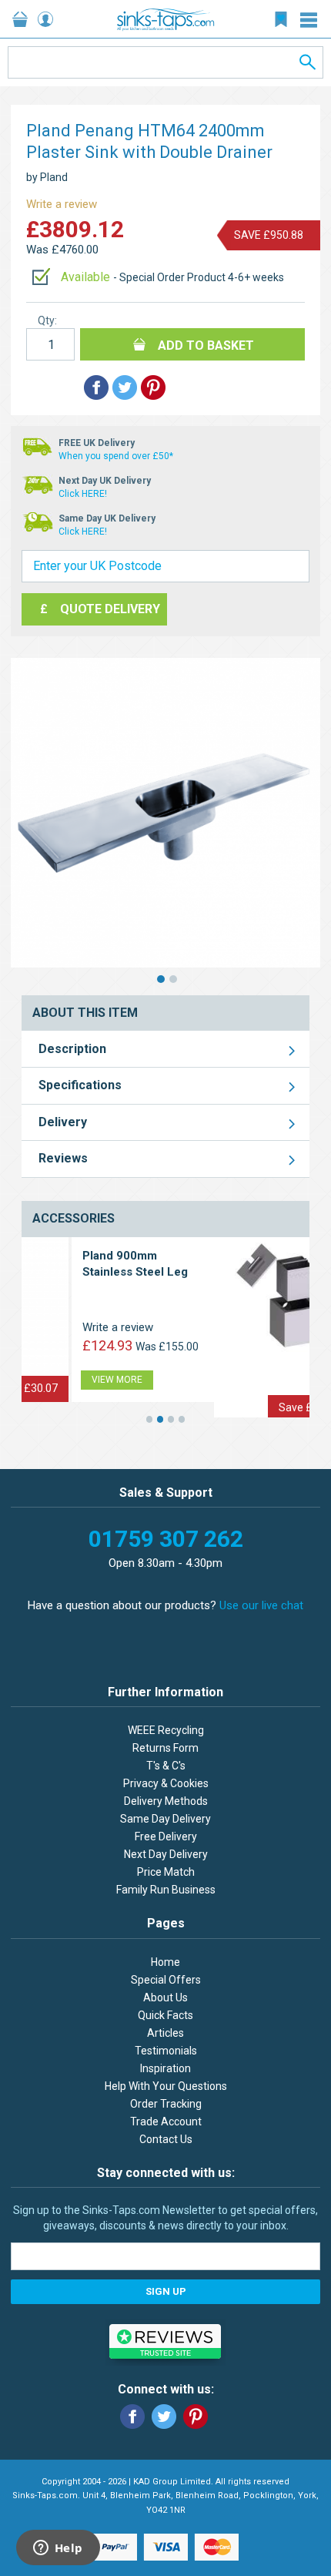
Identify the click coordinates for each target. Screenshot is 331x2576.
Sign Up (166, 2291)
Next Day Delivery (166, 1854)
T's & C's (166, 1766)
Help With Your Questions (166, 2086)
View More (212, 1399)
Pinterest (196, 2417)
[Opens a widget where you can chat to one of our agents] (58, 2549)
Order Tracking (166, 2104)
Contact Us (166, 2139)
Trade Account (166, 2122)
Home (165, 1962)
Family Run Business (166, 1890)
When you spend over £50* (116, 456)
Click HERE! (83, 494)
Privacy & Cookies (166, 1783)
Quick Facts (165, 2015)
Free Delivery (166, 1836)
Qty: (47, 320)
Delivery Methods (166, 1801)
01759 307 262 (166, 1539)
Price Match (166, 1872)
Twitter (164, 2417)
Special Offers (166, 1980)
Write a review (62, 204)
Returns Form (165, 1748)
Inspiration (165, 2068)
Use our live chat (261, 1605)
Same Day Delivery (165, 1819)
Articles (165, 2033)
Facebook (132, 2417)
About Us (165, 1997)
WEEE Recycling (166, 1730)
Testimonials (166, 2051)
